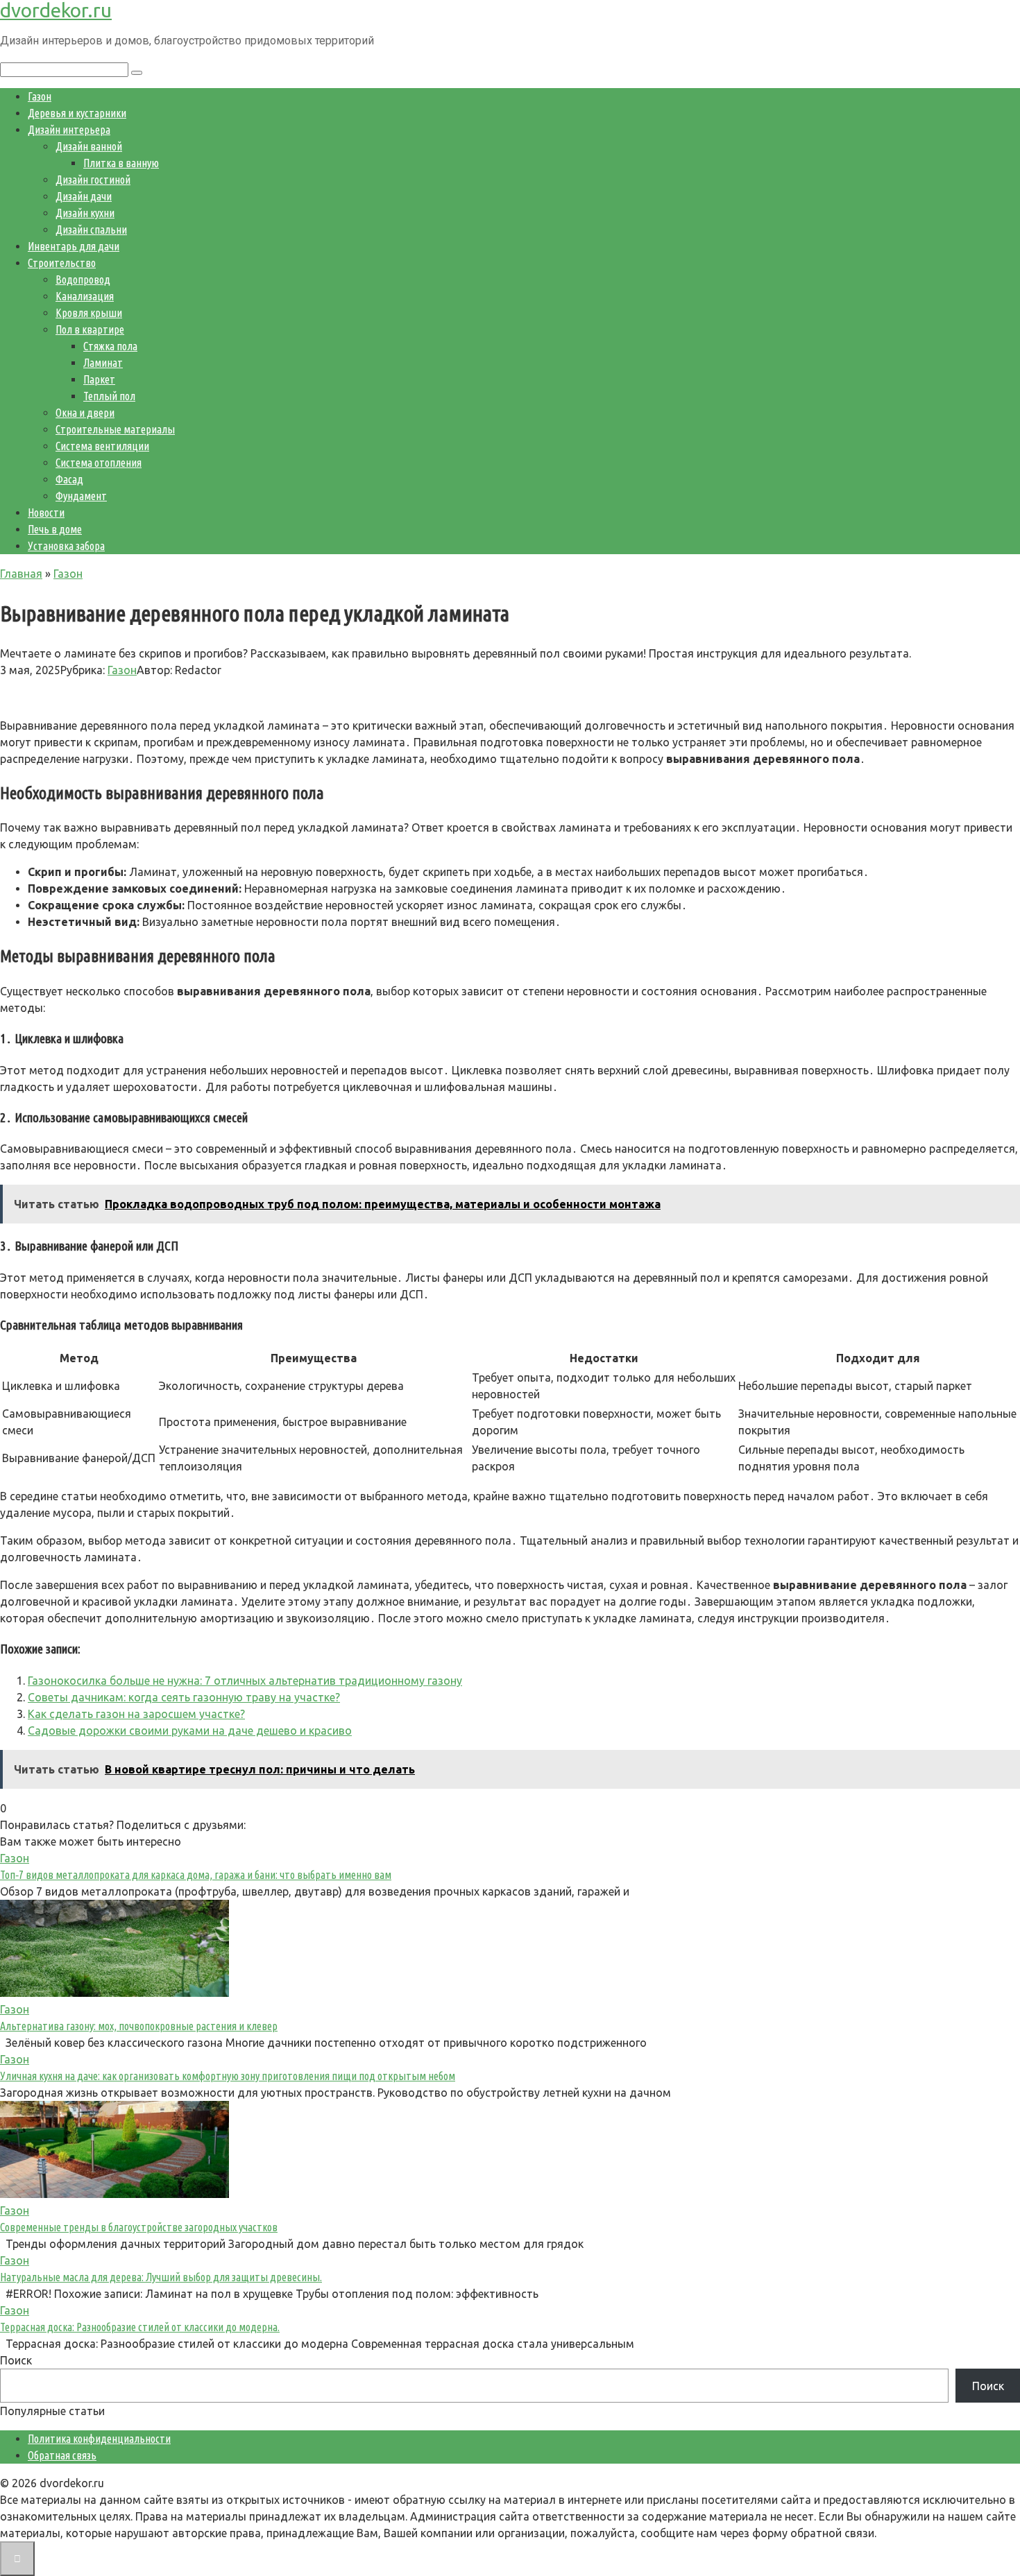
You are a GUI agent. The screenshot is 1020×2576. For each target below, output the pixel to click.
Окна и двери (85, 413)
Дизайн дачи (84, 196)
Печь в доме (55, 529)
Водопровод (83, 280)
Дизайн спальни (91, 230)
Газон (40, 96)
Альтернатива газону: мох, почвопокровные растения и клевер (139, 2026)
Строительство (62, 263)
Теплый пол (109, 396)
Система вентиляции (102, 446)
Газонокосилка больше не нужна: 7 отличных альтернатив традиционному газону (245, 1681)
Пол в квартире (90, 329)
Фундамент (81, 496)
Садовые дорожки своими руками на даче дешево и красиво (190, 1731)
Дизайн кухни (85, 213)
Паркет (99, 379)
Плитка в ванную (121, 163)
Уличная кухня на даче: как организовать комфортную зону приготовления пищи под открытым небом (228, 2076)
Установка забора (66, 546)
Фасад (69, 479)
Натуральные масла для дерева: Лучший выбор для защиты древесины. (161, 2277)
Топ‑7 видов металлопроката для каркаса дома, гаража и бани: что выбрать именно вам (196, 1875)
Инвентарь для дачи (74, 246)
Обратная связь (62, 2455)
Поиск (16, 2360)
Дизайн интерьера (69, 130)
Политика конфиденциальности (99, 2439)
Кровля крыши (89, 313)
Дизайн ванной (89, 146)
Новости (46, 513)
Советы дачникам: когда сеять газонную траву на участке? (184, 1697)
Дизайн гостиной (93, 180)
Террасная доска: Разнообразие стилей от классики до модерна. (140, 2327)
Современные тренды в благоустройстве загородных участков (139, 2227)
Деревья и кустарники (77, 113)
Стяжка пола (110, 346)
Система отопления (99, 463)
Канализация (85, 296)
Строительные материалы (115, 429)
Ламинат (103, 363)
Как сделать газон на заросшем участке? (136, 1714)
